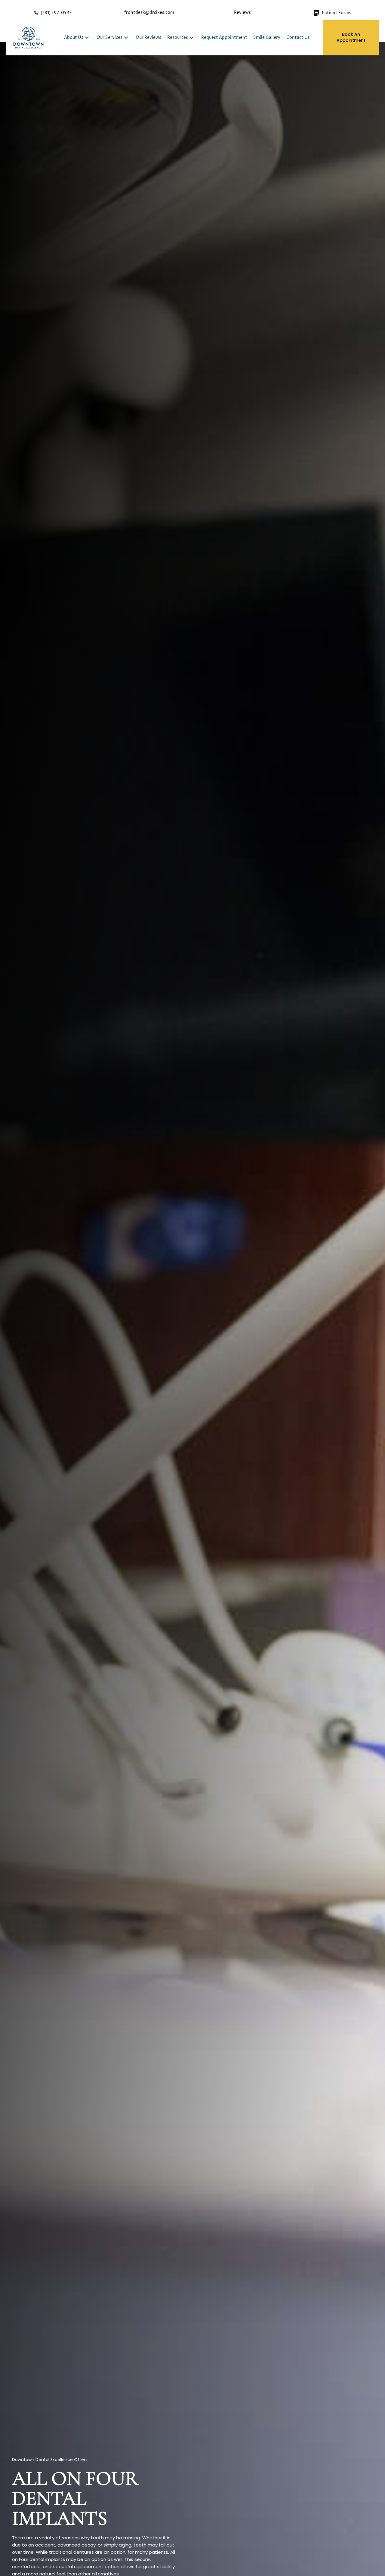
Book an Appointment (351, 37)
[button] (87, 37)
